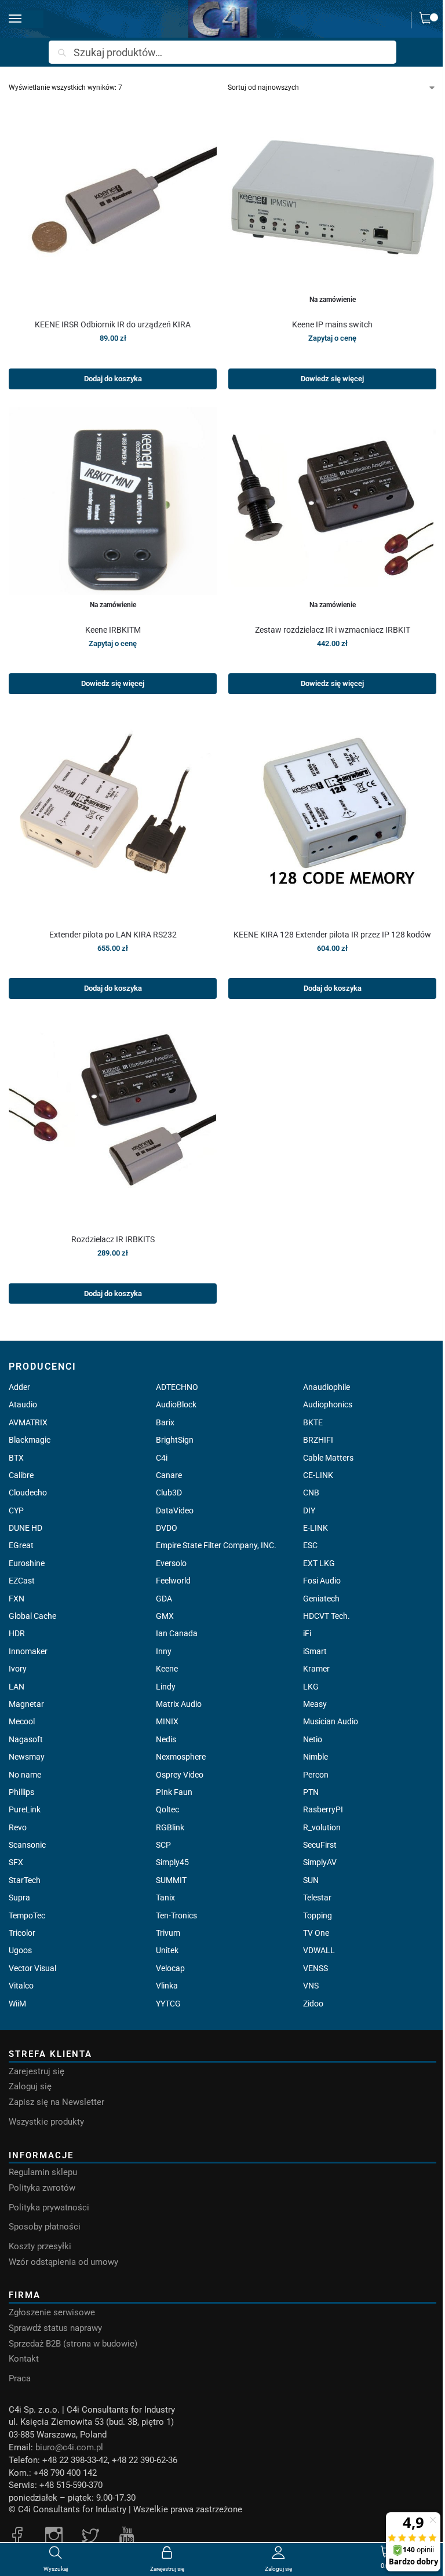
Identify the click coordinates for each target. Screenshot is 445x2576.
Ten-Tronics (176, 1915)
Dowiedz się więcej (332, 379)
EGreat (21, 1545)
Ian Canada (177, 1633)
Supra (19, 1898)
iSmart (315, 1651)
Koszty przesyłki (40, 2247)
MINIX (167, 1721)
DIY (309, 1510)
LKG (311, 1687)
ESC (310, 1545)
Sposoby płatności (45, 2227)
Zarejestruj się (37, 2072)
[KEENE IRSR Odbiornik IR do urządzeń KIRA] (113, 205)
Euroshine (27, 1563)
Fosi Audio (322, 1581)
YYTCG (168, 2004)
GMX (165, 1616)
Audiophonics (328, 1404)
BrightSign (175, 1440)
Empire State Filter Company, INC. (216, 1545)
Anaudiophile (327, 1387)
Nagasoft (26, 1739)
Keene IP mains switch (332, 324)
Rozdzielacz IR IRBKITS (113, 1239)
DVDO (167, 1528)
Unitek (167, 1950)
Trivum (168, 1933)
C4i (162, 1458)
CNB (311, 1493)
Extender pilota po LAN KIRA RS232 (113, 935)
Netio (313, 1739)
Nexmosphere (181, 1757)
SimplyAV (320, 1862)
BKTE (313, 1422)
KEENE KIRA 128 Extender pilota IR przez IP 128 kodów (332, 935)
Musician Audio (331, 1721)
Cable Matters (328, 1458)
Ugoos (20, 1950)
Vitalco (21, 1986)
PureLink (25, 1809)
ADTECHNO (177, 1387)
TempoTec (27, 1915)
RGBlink (170, 1827)
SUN (311, 1880)
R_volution (322, 1827)
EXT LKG (319, 1563)
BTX (16, 1458)
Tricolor (22, 1933)
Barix (165, 1422)
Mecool (22, 1721)
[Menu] (26, 19)
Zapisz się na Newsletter (56, 2102)
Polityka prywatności (49, 2208)
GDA (164, 1599)
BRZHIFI (318, 1440)
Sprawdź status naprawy (55, 2328)
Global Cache (32, 1616)
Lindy (166, 1687)
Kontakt (24, 2359)
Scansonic (27, 1845)
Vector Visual (32, 1968)
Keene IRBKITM (113, 630)
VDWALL (319, 1950)
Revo (18, 1827)
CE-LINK (318, 1475)
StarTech (25, 1880)
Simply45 (172, 1862)
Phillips (21, 1792)
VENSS (315, 1968)
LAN (17, 1687)
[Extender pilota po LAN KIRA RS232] (113, 816)
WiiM (17, 2004)
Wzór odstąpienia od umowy (63, 2262)
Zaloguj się (30, 2087)
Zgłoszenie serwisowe (52, 2313)
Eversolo (171, 1563)
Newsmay (27, 1757)
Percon (316, 1775)
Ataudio (23, 1404)
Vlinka (167, 1986)
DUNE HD (25, 1528)
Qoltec (167, 1809)
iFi (307, 1633)
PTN (311, 1792)
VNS (311, 1986)
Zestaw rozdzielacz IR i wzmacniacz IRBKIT (333, 630)
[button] (428, 20)
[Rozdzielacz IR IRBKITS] (113, 1120)
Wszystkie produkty (46, 2122)
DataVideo (175, 1510)
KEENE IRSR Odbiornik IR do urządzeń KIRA (113, 324)
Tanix (165, 1898)
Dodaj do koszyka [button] (113, 379)
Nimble (315, 1757)
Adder (19, 1387)
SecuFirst (320, 1845)
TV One (316, 1933)
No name (25, 1775)
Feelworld (173, 1581)
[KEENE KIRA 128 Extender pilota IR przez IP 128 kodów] (332, 816)
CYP (16, 1510)
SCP (163, 1845)
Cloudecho (28, 1493)
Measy (315, 1704)
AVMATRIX (28, 1422)
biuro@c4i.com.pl (69, 2448)
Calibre (21, 1475)
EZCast (22, 1581)
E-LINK (315, 1528)
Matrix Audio (179, 1704)
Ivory (18, 1669)
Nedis (166, 1739)
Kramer (316, 1669)
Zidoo (313, 2004)
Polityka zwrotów (42, 2188)
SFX (16, 1862)
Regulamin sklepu (43, 2172)
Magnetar (26, 1704)
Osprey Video (180, 1775)
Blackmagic (30, 1440)
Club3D (169, 1493)
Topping (318, 1915)
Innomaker (28, 1651)
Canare (169, 1475)
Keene (167, 1669)
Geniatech (321, 1599)
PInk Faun (174, 1792)
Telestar (317, 1898)
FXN (17, 1599)
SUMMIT (171, 1880)
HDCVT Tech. (327, 1616)
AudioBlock (176, 1404)
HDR (17, 1633)
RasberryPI (323, 1809)
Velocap (170, 1968)
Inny (164, 1651)
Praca (20, 2379)
